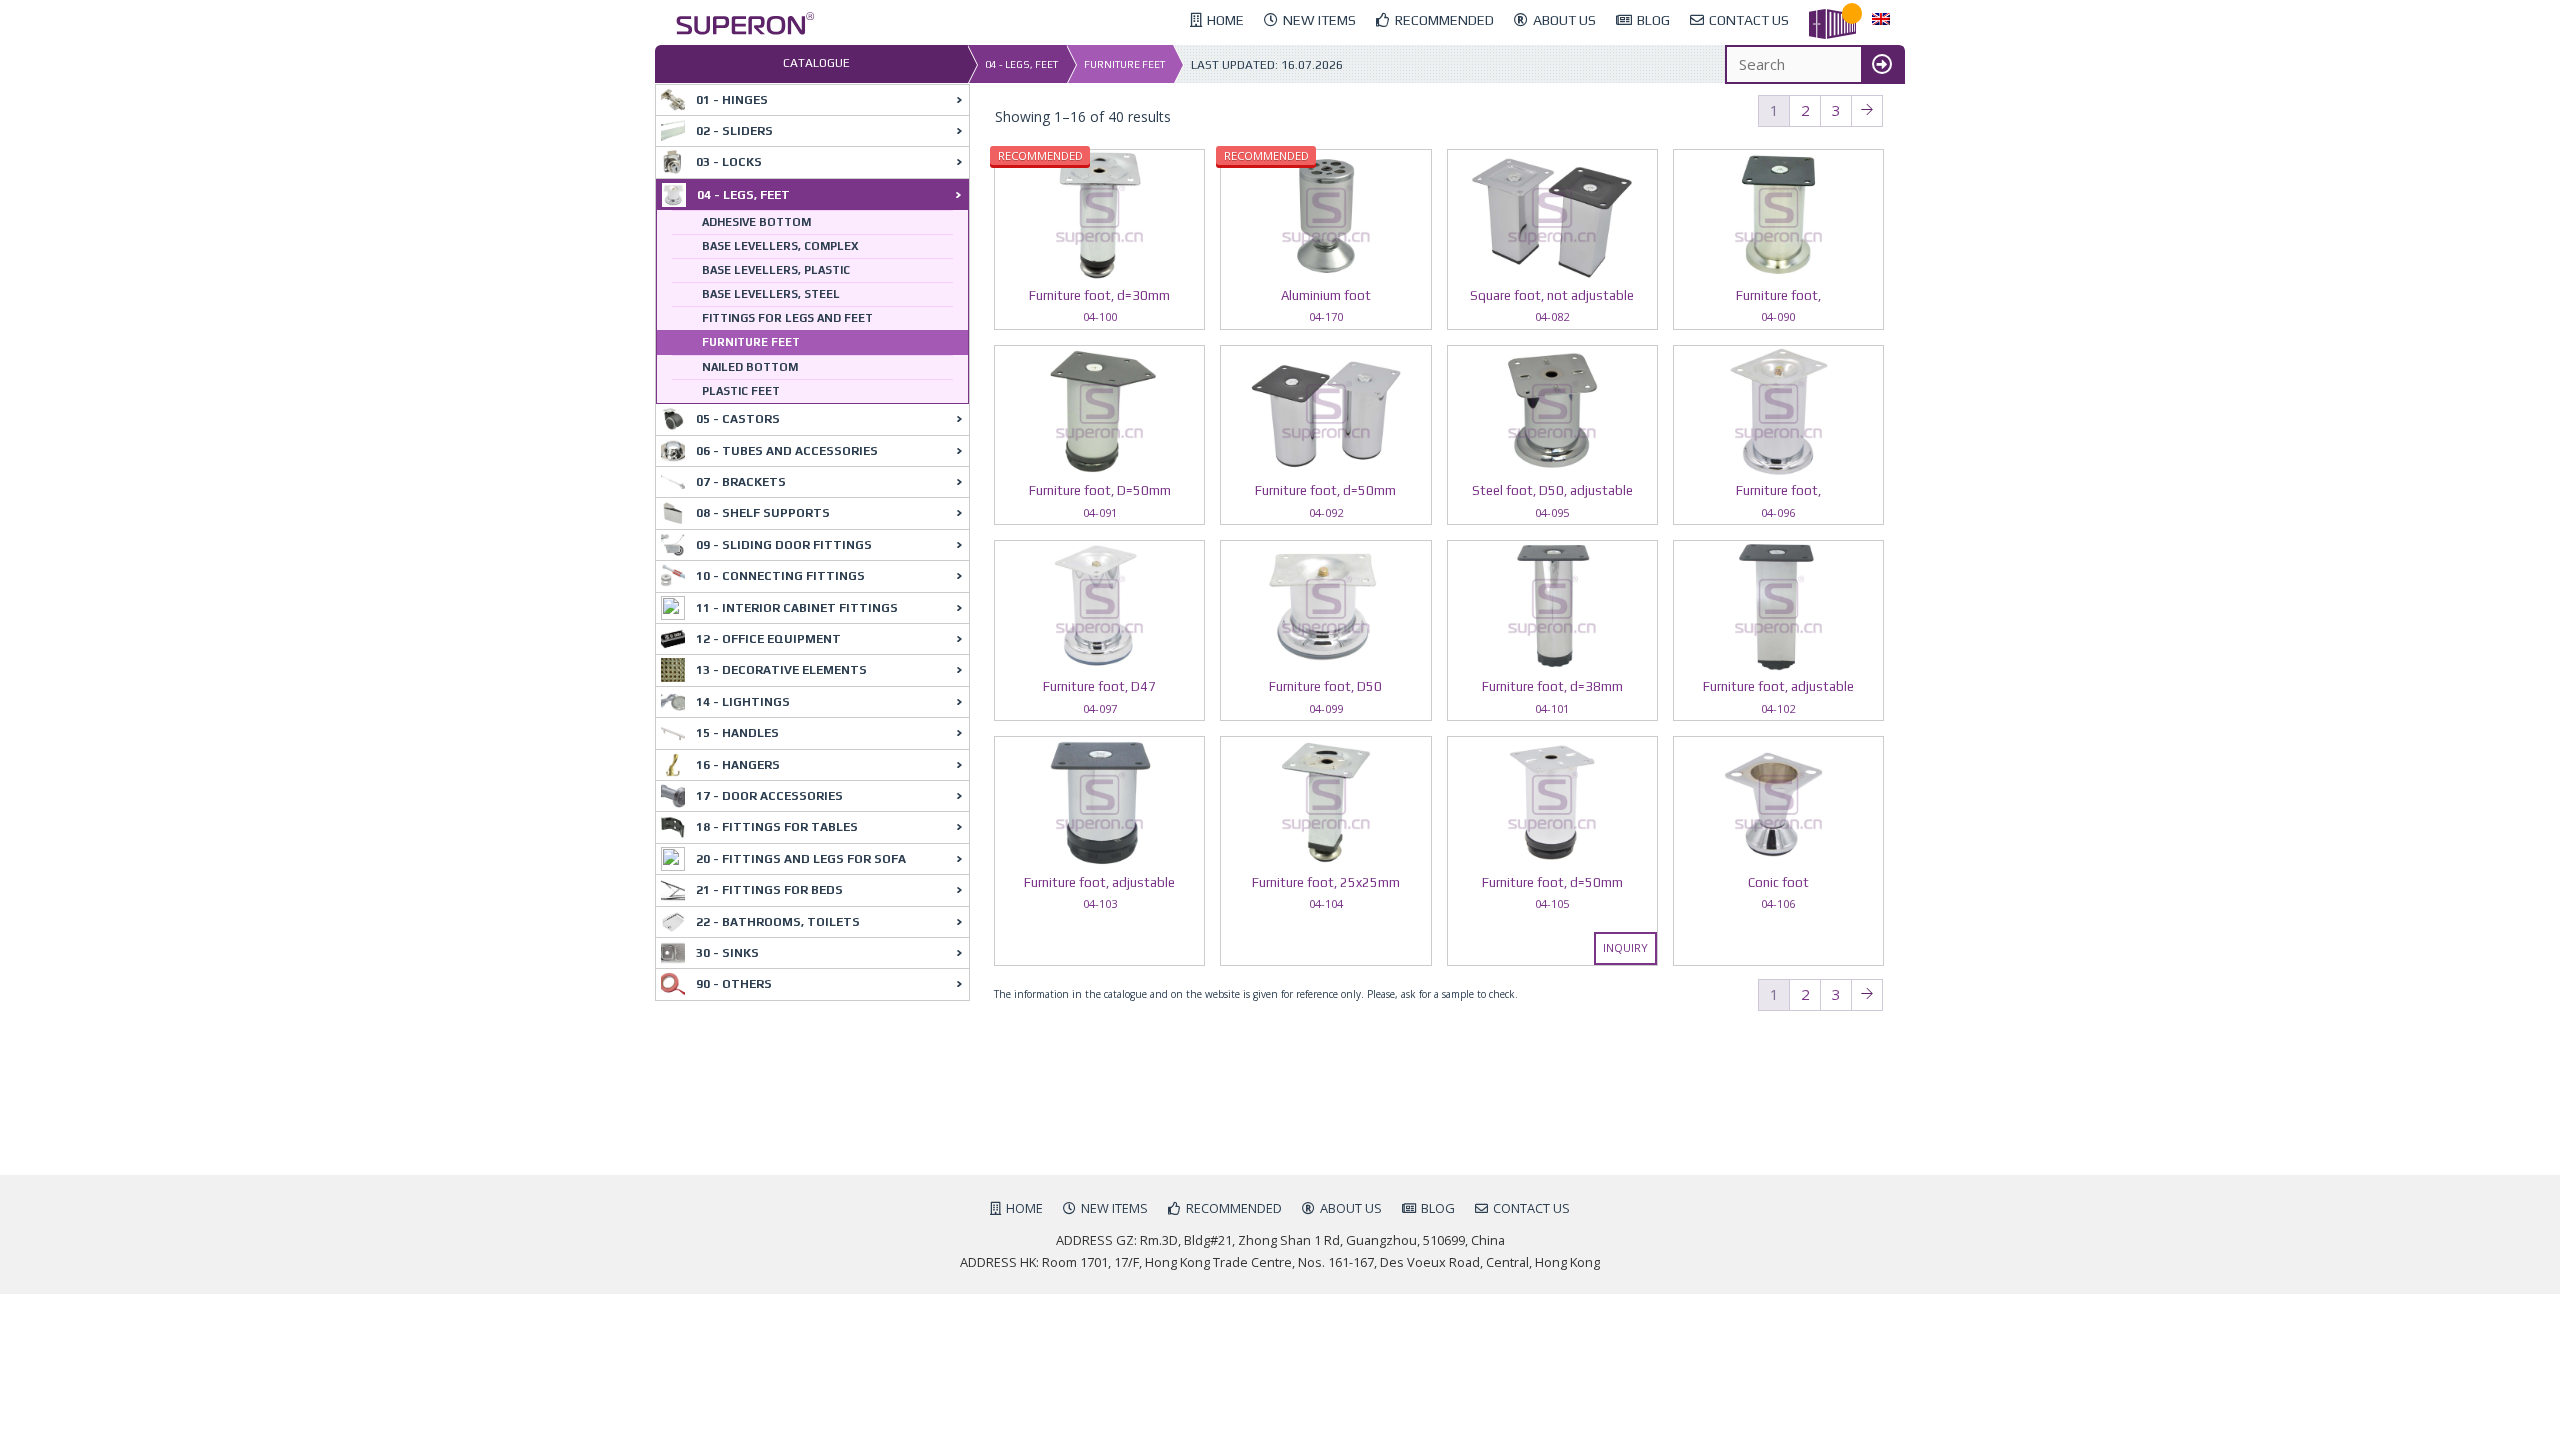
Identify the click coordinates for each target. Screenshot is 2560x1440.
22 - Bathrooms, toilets (778, 922)
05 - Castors (738, 419)
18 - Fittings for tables (777, 827)
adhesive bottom (756, 222)
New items (1114, 1208)
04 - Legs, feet (1021, 64)
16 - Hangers (738, 765)
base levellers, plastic (776, 270)
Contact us (1531, 1208)
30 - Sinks (727, 953)
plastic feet (741, 391)
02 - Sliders (734, 131)
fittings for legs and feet (787, 318)
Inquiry (1625, 947)
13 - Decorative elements (781, 670)
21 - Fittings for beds (769, 890)
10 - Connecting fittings (780, 576)
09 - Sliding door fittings (784, 545)
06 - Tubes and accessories (787, 451)
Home (1024, 1208)
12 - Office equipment (768, 639)
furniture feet (1124, 64)
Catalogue (816, 63)
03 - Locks (729, 162)
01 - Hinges (732, 100)
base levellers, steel (771, 294)
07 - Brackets (741, 482)
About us (1351, 1208)
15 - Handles (737, 733)
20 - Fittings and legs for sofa (801, 859)
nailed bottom (750, 367)
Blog (1438, 1208)
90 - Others (734, 984)
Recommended (1234, 1208)
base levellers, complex (780, 246)
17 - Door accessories (769, 796)
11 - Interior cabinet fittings (797, 608)
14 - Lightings (743, 702)
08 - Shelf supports (763, 513)
